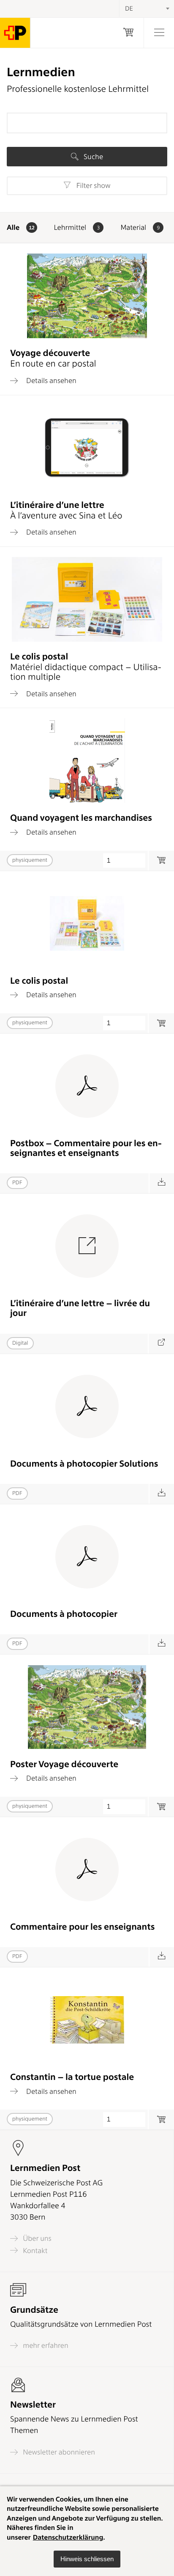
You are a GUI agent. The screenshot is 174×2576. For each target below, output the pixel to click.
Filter (92, 186)
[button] (87, 2559)
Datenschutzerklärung (68, 2537)
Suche (92, 157)
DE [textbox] (129, 8)
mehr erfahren (45, 2346)
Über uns (36, 2238)
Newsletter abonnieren (58, 2452)
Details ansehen (50, 381)
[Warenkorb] (128, 33)
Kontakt (34, 2251)
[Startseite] (15, 33)
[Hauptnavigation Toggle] (159, 33)
